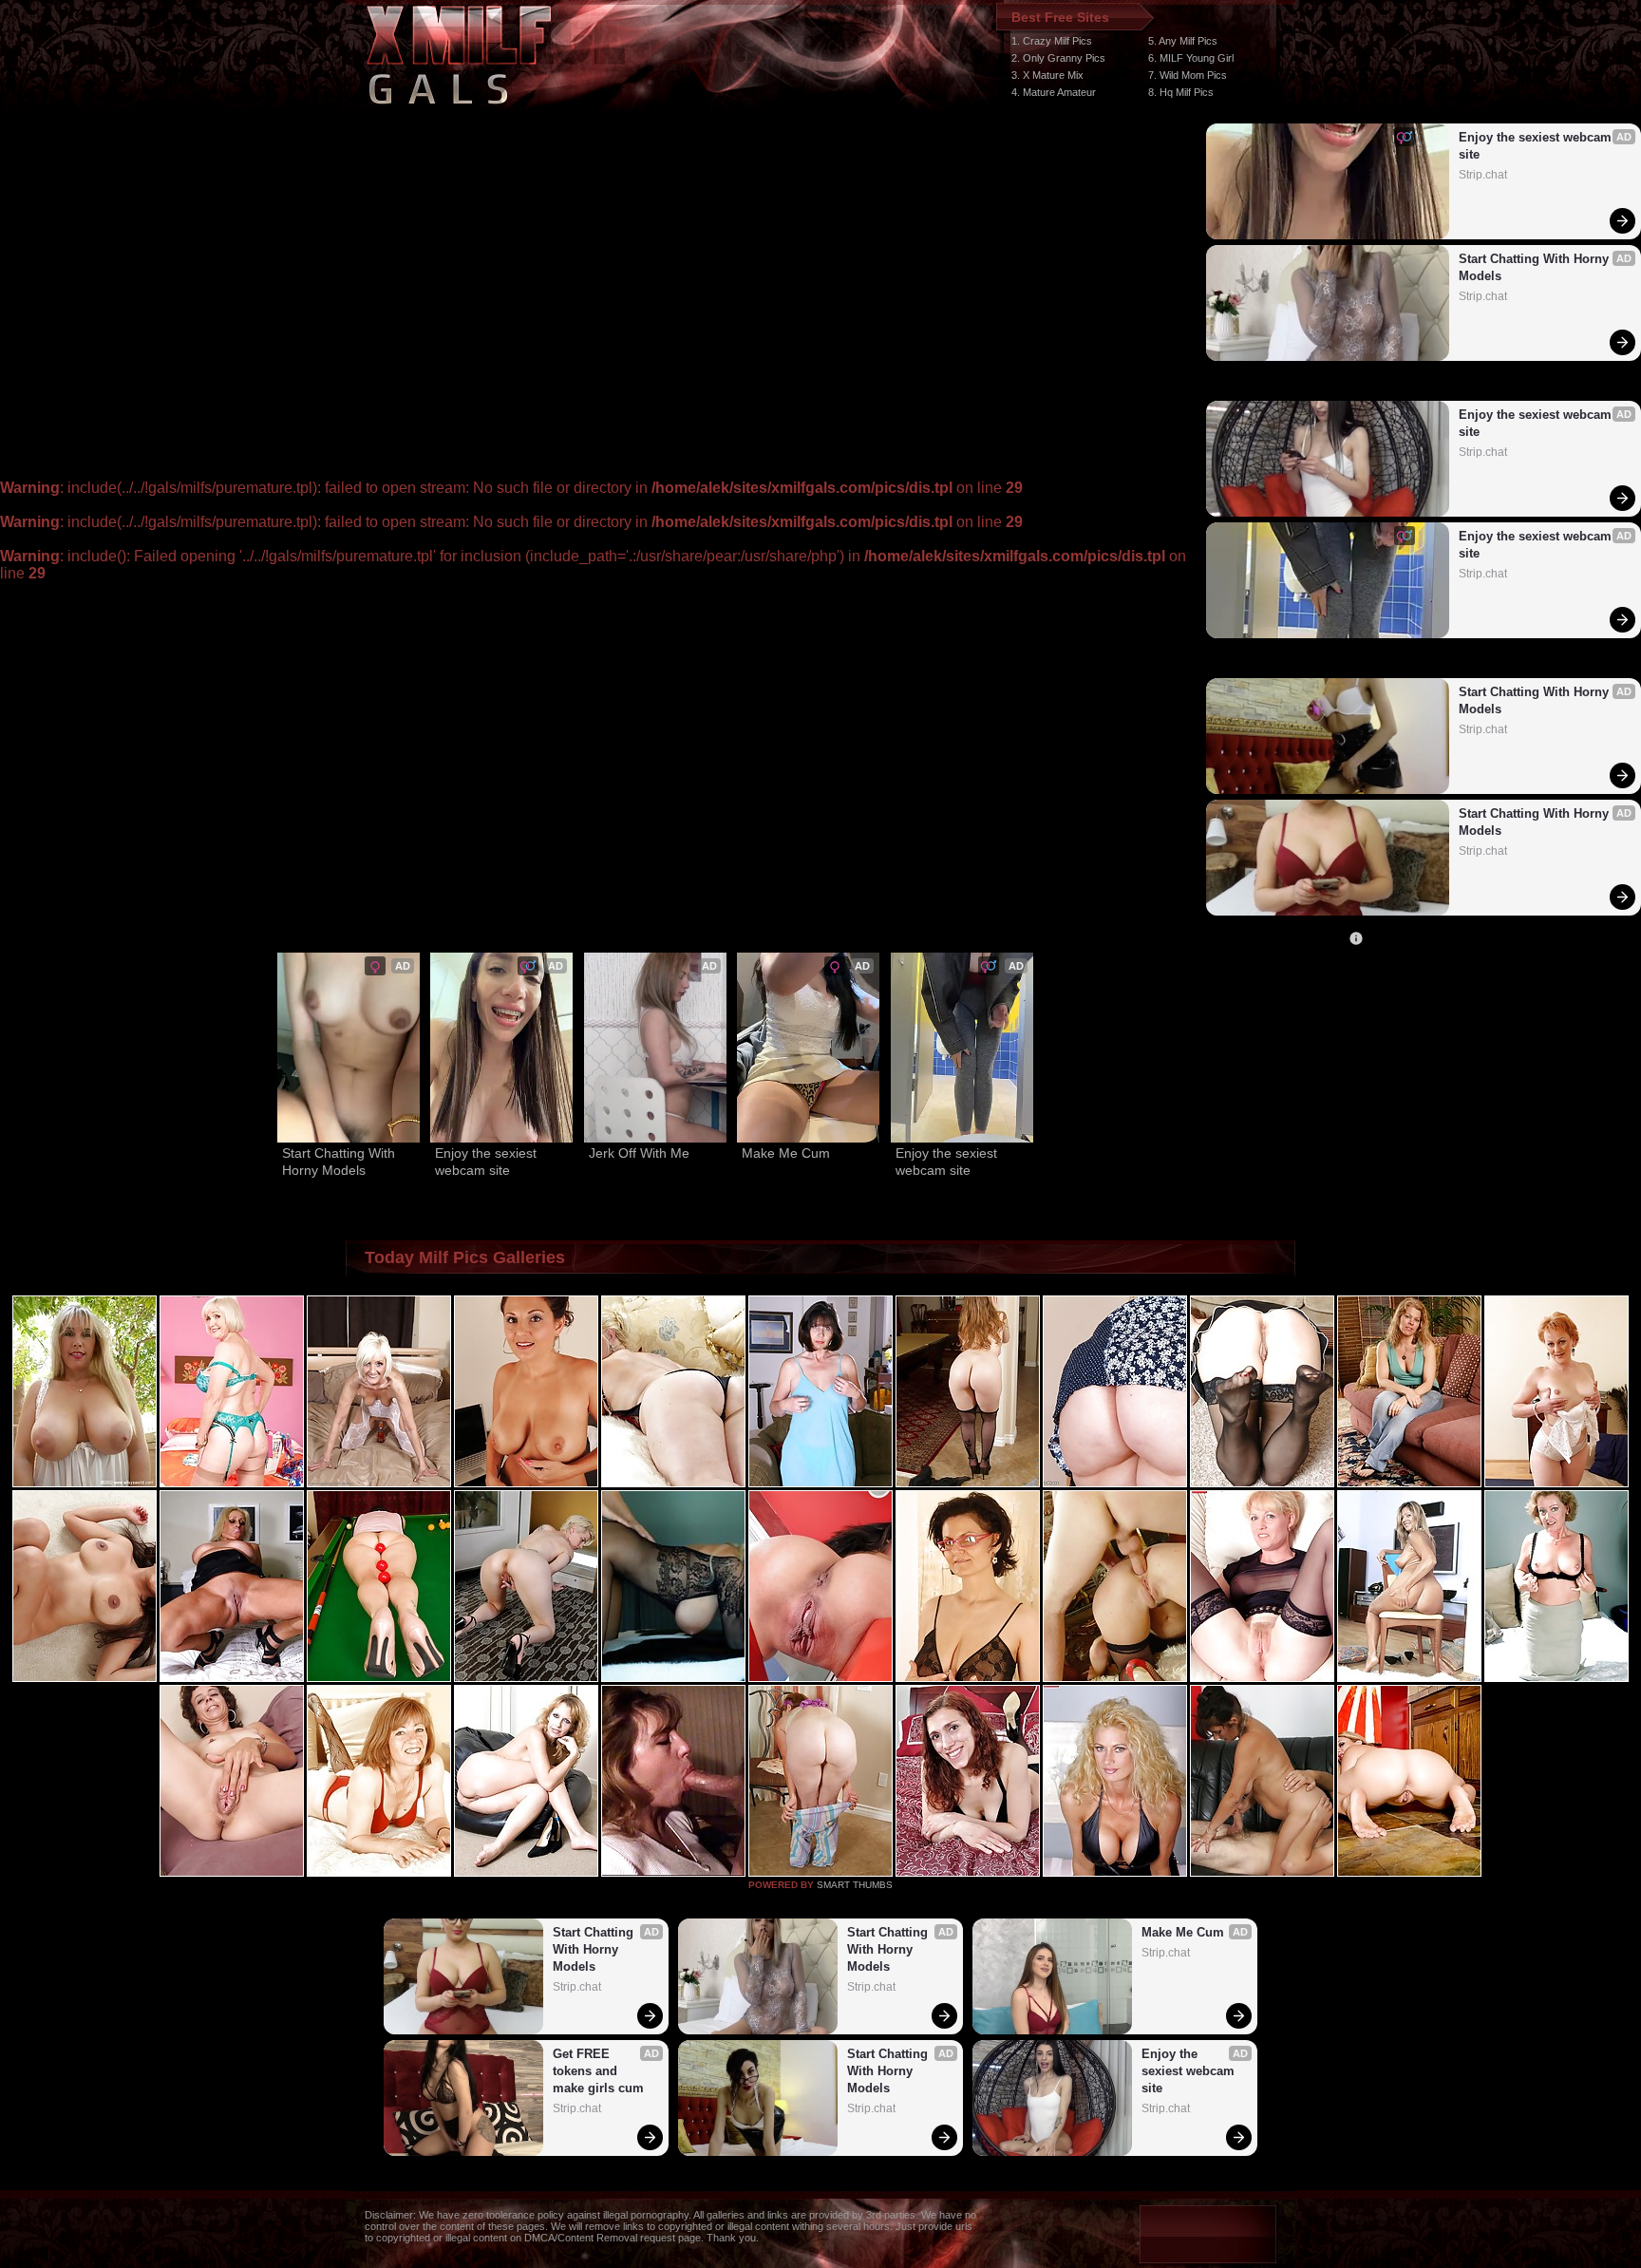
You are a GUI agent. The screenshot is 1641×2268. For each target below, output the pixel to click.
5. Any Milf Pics (1183, 41)
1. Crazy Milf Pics (1052, 41)
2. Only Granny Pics (1058, 58)
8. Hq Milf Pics (1181, 92)
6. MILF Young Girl (1191, 58)
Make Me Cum (786, 1153)
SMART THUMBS (855, 1885)
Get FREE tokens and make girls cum (598, 2071)
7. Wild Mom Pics (1188, 75)
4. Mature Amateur (1054, 92)
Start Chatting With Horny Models (1536, 267)
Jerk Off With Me (639, 1153)
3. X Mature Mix (1047, 75)
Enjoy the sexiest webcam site (1537, 146)
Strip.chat (1483, 175)
